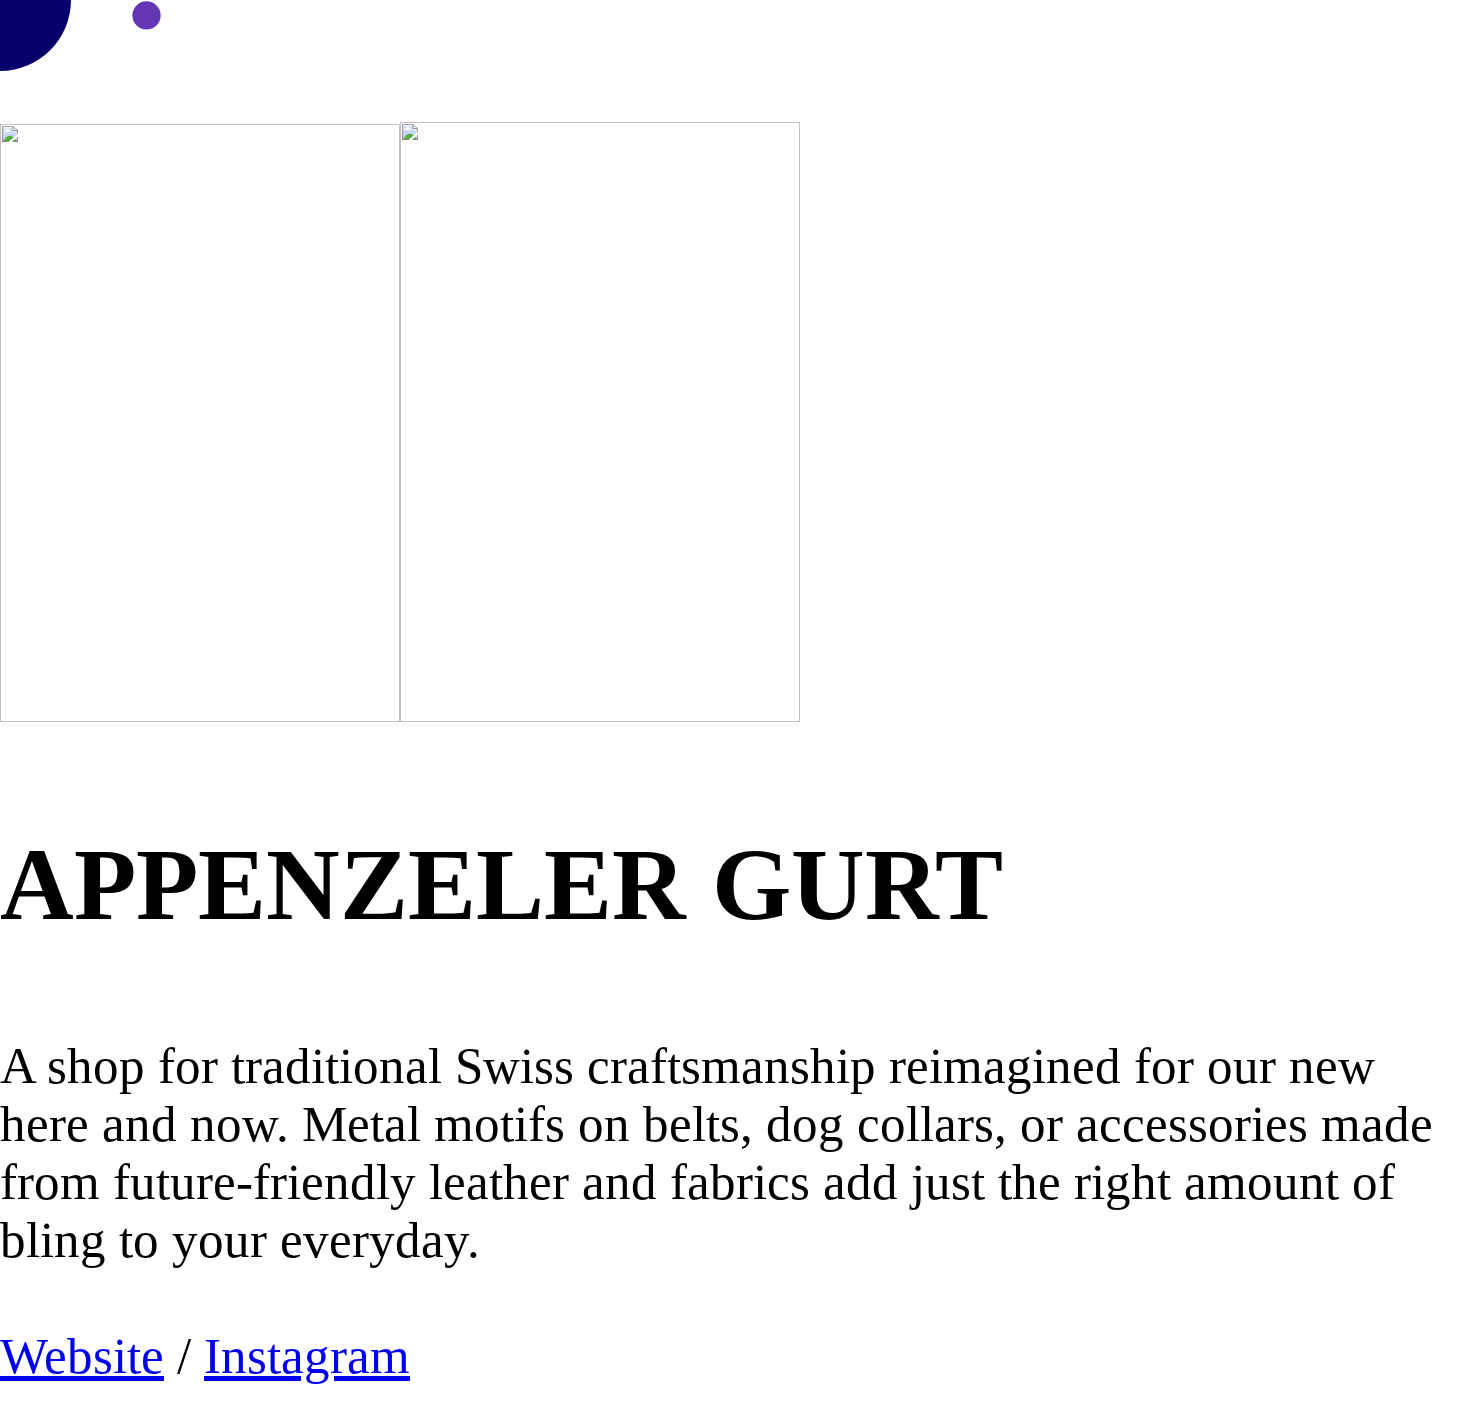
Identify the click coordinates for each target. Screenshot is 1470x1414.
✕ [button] (1461, 12)
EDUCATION (1252, 35)
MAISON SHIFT (721, 35)
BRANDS (834, 35)
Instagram (307, 1356)
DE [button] (1457, 58)
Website (82, 1356)
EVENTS (1153, 35)
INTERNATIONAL (1391, 35)
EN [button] (1415, 58)
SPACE (1081, 35)
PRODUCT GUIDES (963, 35)
